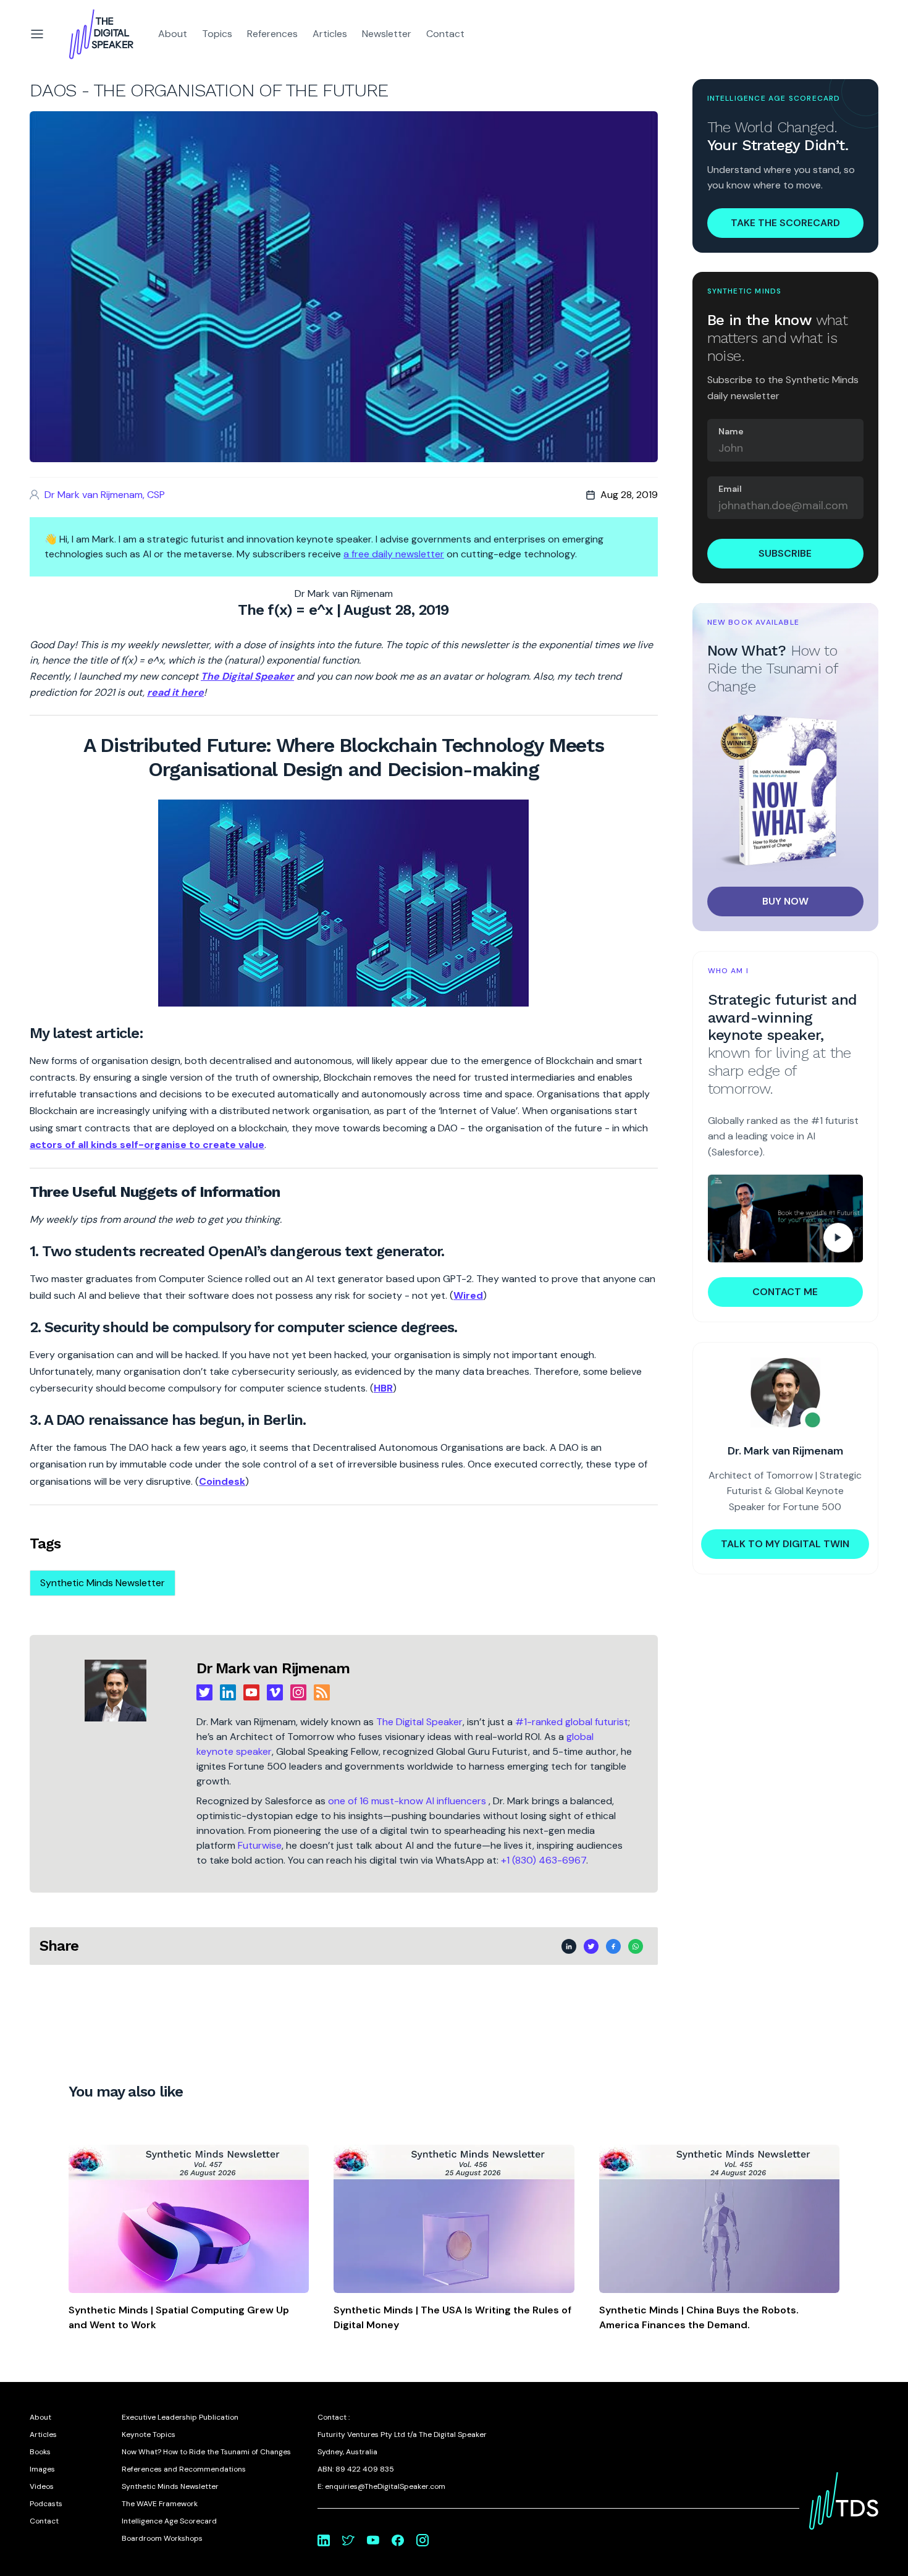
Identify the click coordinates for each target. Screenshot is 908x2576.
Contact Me (785, 1292)
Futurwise (260, 1845)
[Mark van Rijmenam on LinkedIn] (324, 2540)
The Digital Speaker (419, 1722)
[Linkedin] (228, 1692)
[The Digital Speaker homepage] (101, 34)
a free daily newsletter (394, 554)
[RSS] (322, 1692)
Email (730, 489)
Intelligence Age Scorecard (169, 2521)
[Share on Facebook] (613, 1946)
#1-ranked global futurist (572, 1722)
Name (731, 431)
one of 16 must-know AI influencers (408, 1801)
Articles (330, 34)
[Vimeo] (275, 1692)
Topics (217, 34)
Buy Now (785, 901)
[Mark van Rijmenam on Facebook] (398, 2540)
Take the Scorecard (785, 222)
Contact (445, 34)
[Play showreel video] (786, 1218)
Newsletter (387, 34)
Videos (42, 2486)
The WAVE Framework (160, 2504)
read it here (175, 692)
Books (40, 2452)
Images (42, 2469)
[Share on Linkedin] (569, 1946)
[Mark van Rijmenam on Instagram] (422, 2540)
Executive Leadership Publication (180, 2417)
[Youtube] (251, 1692)
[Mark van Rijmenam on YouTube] (373, 2540)
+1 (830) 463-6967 (544, 1860)
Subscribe (785, 553)
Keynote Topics (149, 2435)
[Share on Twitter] (591, 1946)
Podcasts (46, 2504)
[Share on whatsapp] (636, 1946)
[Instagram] (298, 1692)
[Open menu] (37, 34)
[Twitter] (204, 1692)
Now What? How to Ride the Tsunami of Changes (206, 2452)
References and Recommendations (184, 2469)
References (272, 34)
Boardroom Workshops (162, 2538)
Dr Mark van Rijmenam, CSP (105, 495)
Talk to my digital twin (785, 1544)
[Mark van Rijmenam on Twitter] (348, 2540)
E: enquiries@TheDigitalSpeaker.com (381, 2486)
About (173, 34)
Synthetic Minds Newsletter (103, 1583)
